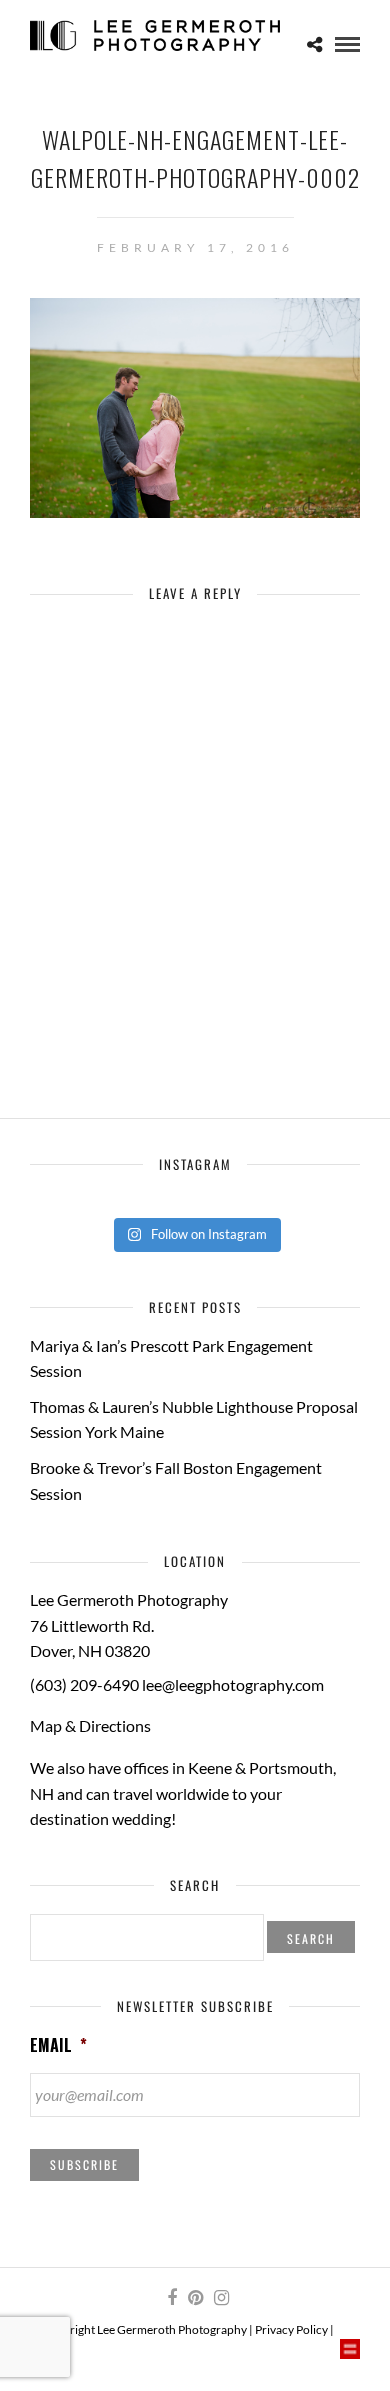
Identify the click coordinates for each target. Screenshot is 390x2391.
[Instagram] (221, 2298)
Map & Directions (90, 1725)
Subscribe (84, 2164)
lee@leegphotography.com (233, 1684)
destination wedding (100, 1818)
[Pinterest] (195, 2298)
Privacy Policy (291, 2329)
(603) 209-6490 (84, 1684)
